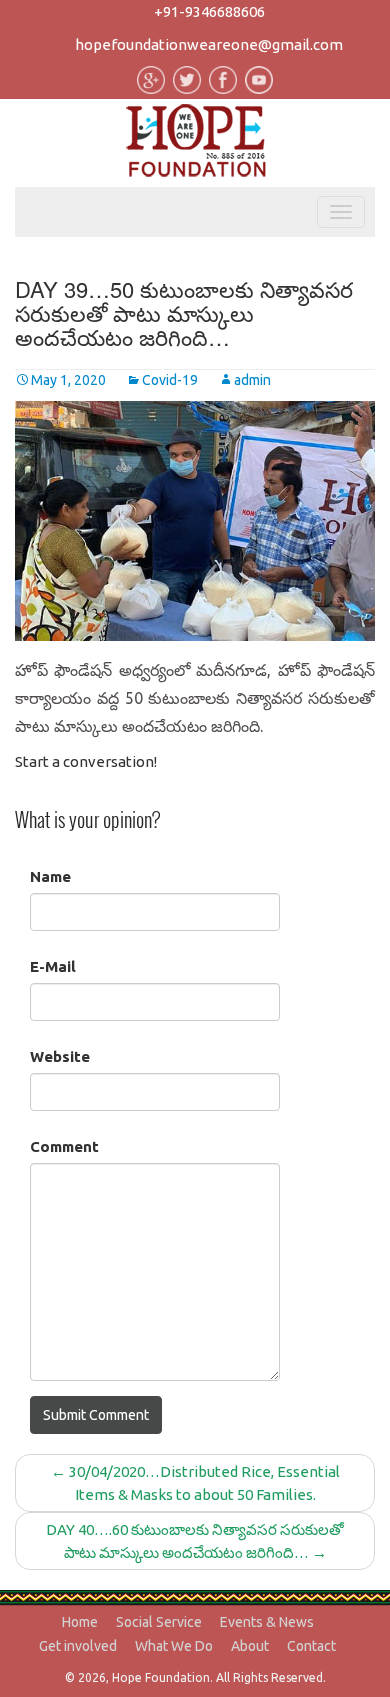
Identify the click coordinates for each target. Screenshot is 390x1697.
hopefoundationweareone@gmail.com (209, 44)
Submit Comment (96, 1415)
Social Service (159, 1622)
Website (60, 1056)
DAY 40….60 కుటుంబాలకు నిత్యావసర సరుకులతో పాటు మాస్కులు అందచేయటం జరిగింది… (195, 1541)
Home (80, 1622)
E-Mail (53, 966)
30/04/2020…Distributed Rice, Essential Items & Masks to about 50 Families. (195, 1483)
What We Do (174, 1646)
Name (50, 876)
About (250, 1646)
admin (252, 380)
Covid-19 (170, 380)
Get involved (78, 1646)
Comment (64, 1146)
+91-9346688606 (209, 11)
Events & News (267, 1622)
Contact (311, 1646)
